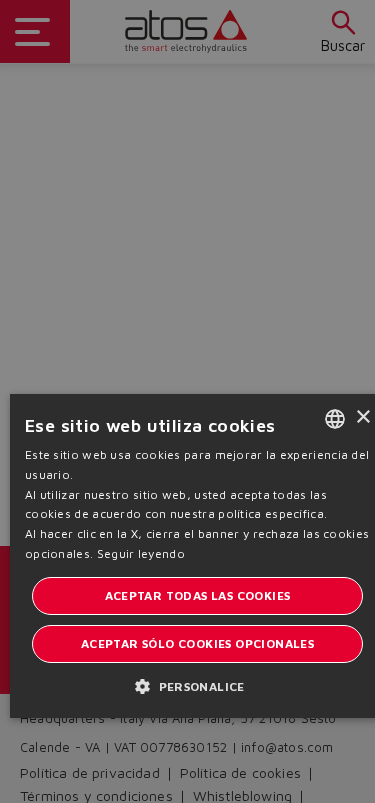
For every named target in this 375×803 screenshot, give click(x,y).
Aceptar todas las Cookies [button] (198, 595)
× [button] (362, 417)
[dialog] (187, 401)
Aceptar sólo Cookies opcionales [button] (197, 643)
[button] (197, 685)
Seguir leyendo (141, 553)
